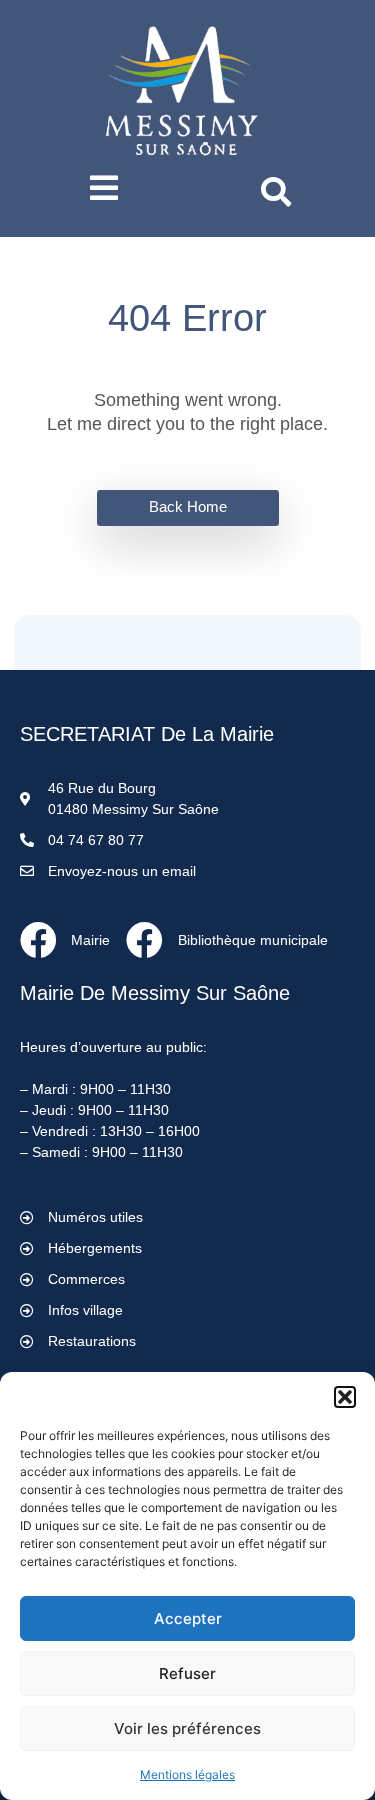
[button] (345, 1397)
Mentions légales (187, 1774)
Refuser (187, 1673)
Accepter (188, 1618)
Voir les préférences (187, 1728)
